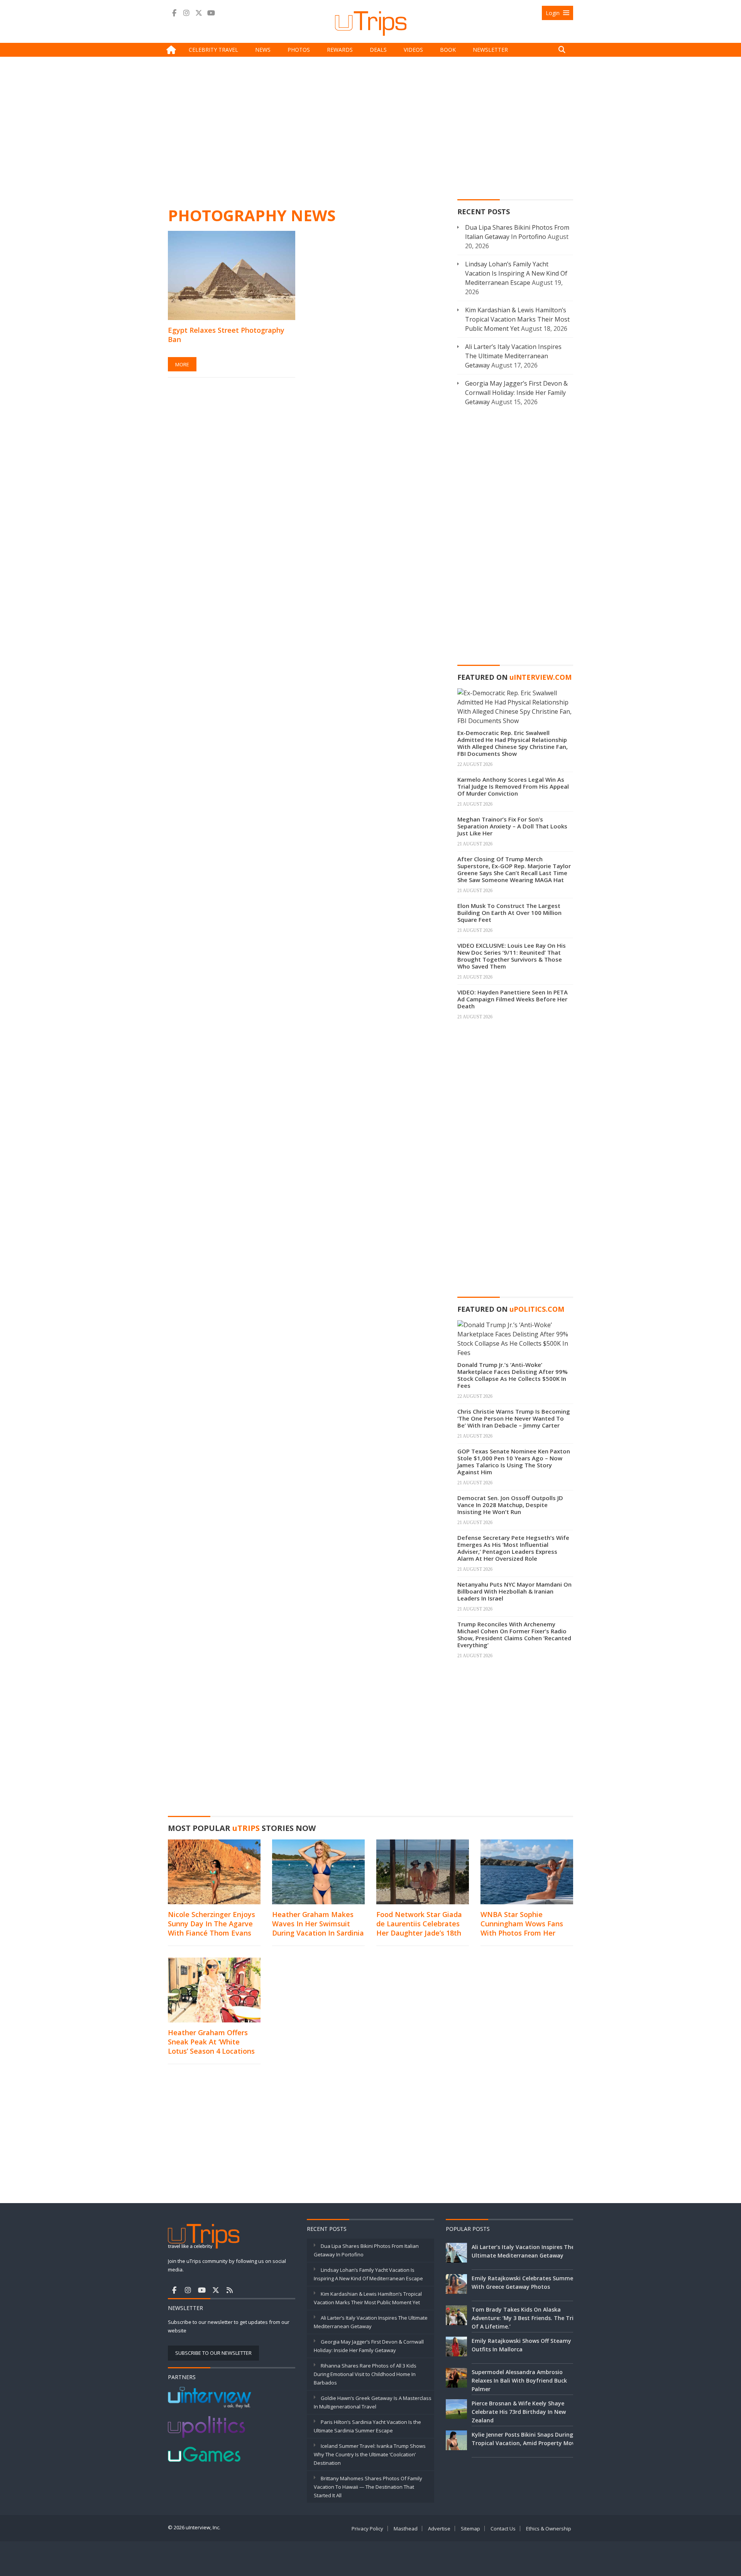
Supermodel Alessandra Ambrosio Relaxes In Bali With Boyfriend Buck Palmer (519, 2380)
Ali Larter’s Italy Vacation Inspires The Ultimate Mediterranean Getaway (513, 356)
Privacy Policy (367, 2529)
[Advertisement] (370, 130)
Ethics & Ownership (549, 2529)
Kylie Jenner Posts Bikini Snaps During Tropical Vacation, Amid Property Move (525, 2439)
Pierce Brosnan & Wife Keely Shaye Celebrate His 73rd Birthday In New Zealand (519, 2412)
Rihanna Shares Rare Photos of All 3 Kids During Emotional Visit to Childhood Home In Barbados (365, 2374)
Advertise (439, 2529)
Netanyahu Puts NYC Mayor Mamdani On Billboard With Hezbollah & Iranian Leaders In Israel (514, 1591)
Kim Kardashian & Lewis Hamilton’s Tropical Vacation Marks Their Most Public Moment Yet (517, 319)
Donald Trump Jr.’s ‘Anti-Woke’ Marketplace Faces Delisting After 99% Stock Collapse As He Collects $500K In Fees (513, 1375)
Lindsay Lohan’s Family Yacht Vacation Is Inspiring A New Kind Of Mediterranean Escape (516, 273)
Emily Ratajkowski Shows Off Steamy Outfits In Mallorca (521, 2345)
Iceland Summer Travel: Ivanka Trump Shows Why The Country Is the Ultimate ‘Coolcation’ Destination (370, 2454)
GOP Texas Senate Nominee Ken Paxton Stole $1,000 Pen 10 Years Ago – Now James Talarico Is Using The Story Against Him (514, 1462)
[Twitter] (199, 13)
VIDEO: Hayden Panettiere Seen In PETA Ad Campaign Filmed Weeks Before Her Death (513, 999)
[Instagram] (186, 13)
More (182, 364)
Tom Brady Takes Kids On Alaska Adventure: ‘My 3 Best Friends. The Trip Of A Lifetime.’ (524, 2318)
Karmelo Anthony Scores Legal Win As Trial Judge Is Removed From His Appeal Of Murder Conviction (513, 786)
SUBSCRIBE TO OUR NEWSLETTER (213, 2353)
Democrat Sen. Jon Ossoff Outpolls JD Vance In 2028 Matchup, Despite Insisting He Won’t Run (510, 1505)
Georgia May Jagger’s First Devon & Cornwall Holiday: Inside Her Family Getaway (516, 393)
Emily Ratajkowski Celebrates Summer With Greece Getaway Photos (524, 2282)
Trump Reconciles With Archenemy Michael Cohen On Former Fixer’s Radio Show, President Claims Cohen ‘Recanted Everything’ (514, 1634)
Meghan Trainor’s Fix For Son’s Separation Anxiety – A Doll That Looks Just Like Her (512, 826)
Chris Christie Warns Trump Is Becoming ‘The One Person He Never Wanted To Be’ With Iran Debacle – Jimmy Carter (514, 1418)
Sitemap (470, 2529)
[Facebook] (174, 13)
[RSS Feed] (230, 2290)
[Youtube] (211, 13)
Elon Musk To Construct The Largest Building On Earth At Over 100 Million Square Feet (509, 913)
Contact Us (503, 2529)
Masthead (406, 2529)
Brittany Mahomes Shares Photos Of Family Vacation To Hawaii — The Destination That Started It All (368, 2487)
